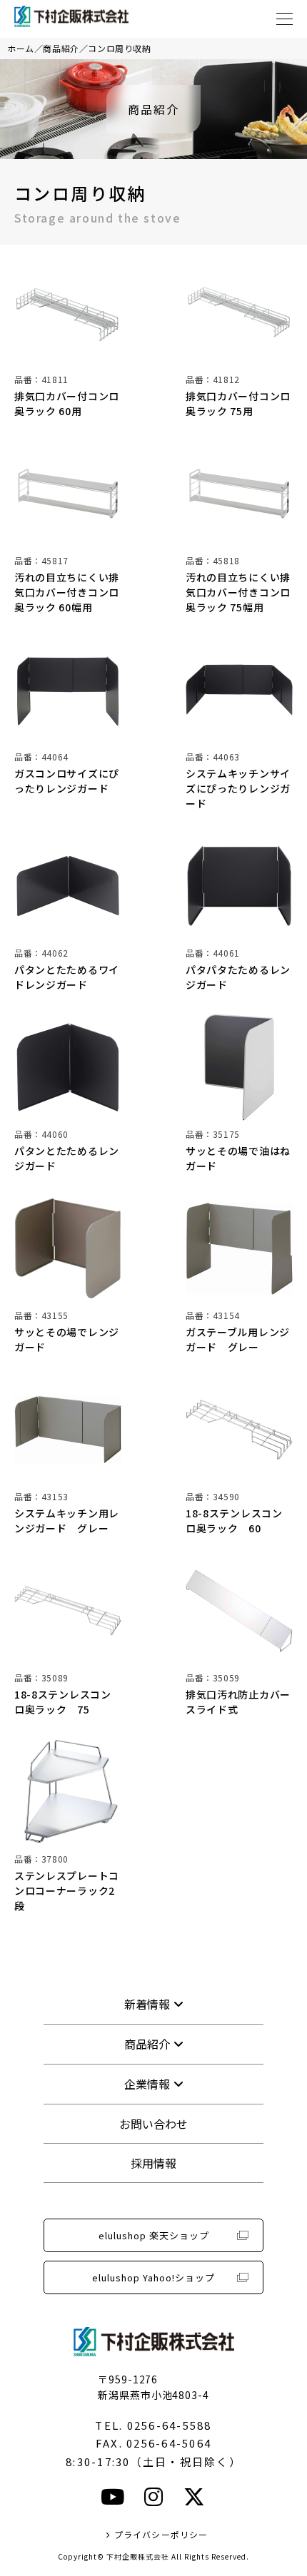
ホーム (21, 48)
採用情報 (153, 2163)
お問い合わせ (153, 2124)
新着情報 (147, 2004)
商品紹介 (61, 48)
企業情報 (147, 2084)
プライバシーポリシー (161, 2534)
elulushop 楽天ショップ (154, 2235)
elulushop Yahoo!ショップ (153, 2277)
